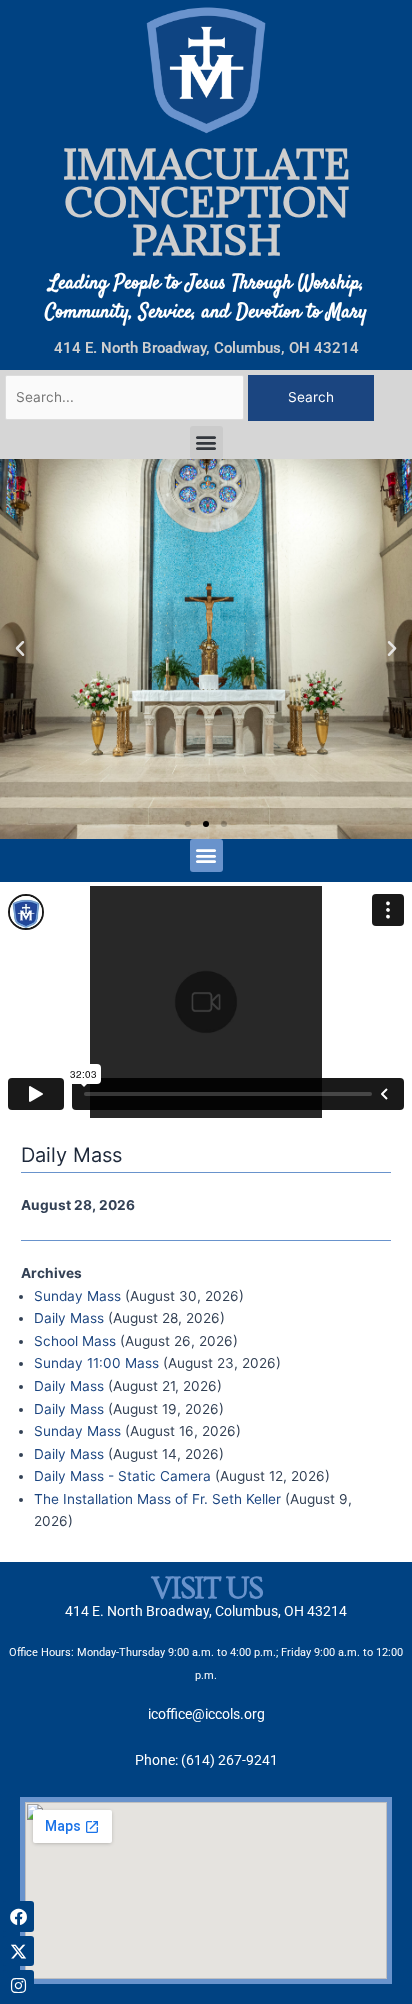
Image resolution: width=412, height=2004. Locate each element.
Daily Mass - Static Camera (122, 1476)
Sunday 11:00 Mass (96, 1363)
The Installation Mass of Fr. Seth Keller (157, 1499)
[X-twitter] (18, 1951)
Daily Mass (69, 1318)
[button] (206, 442)
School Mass (75, 1341)
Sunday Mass (77, 1296)
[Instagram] (18, 1985)
